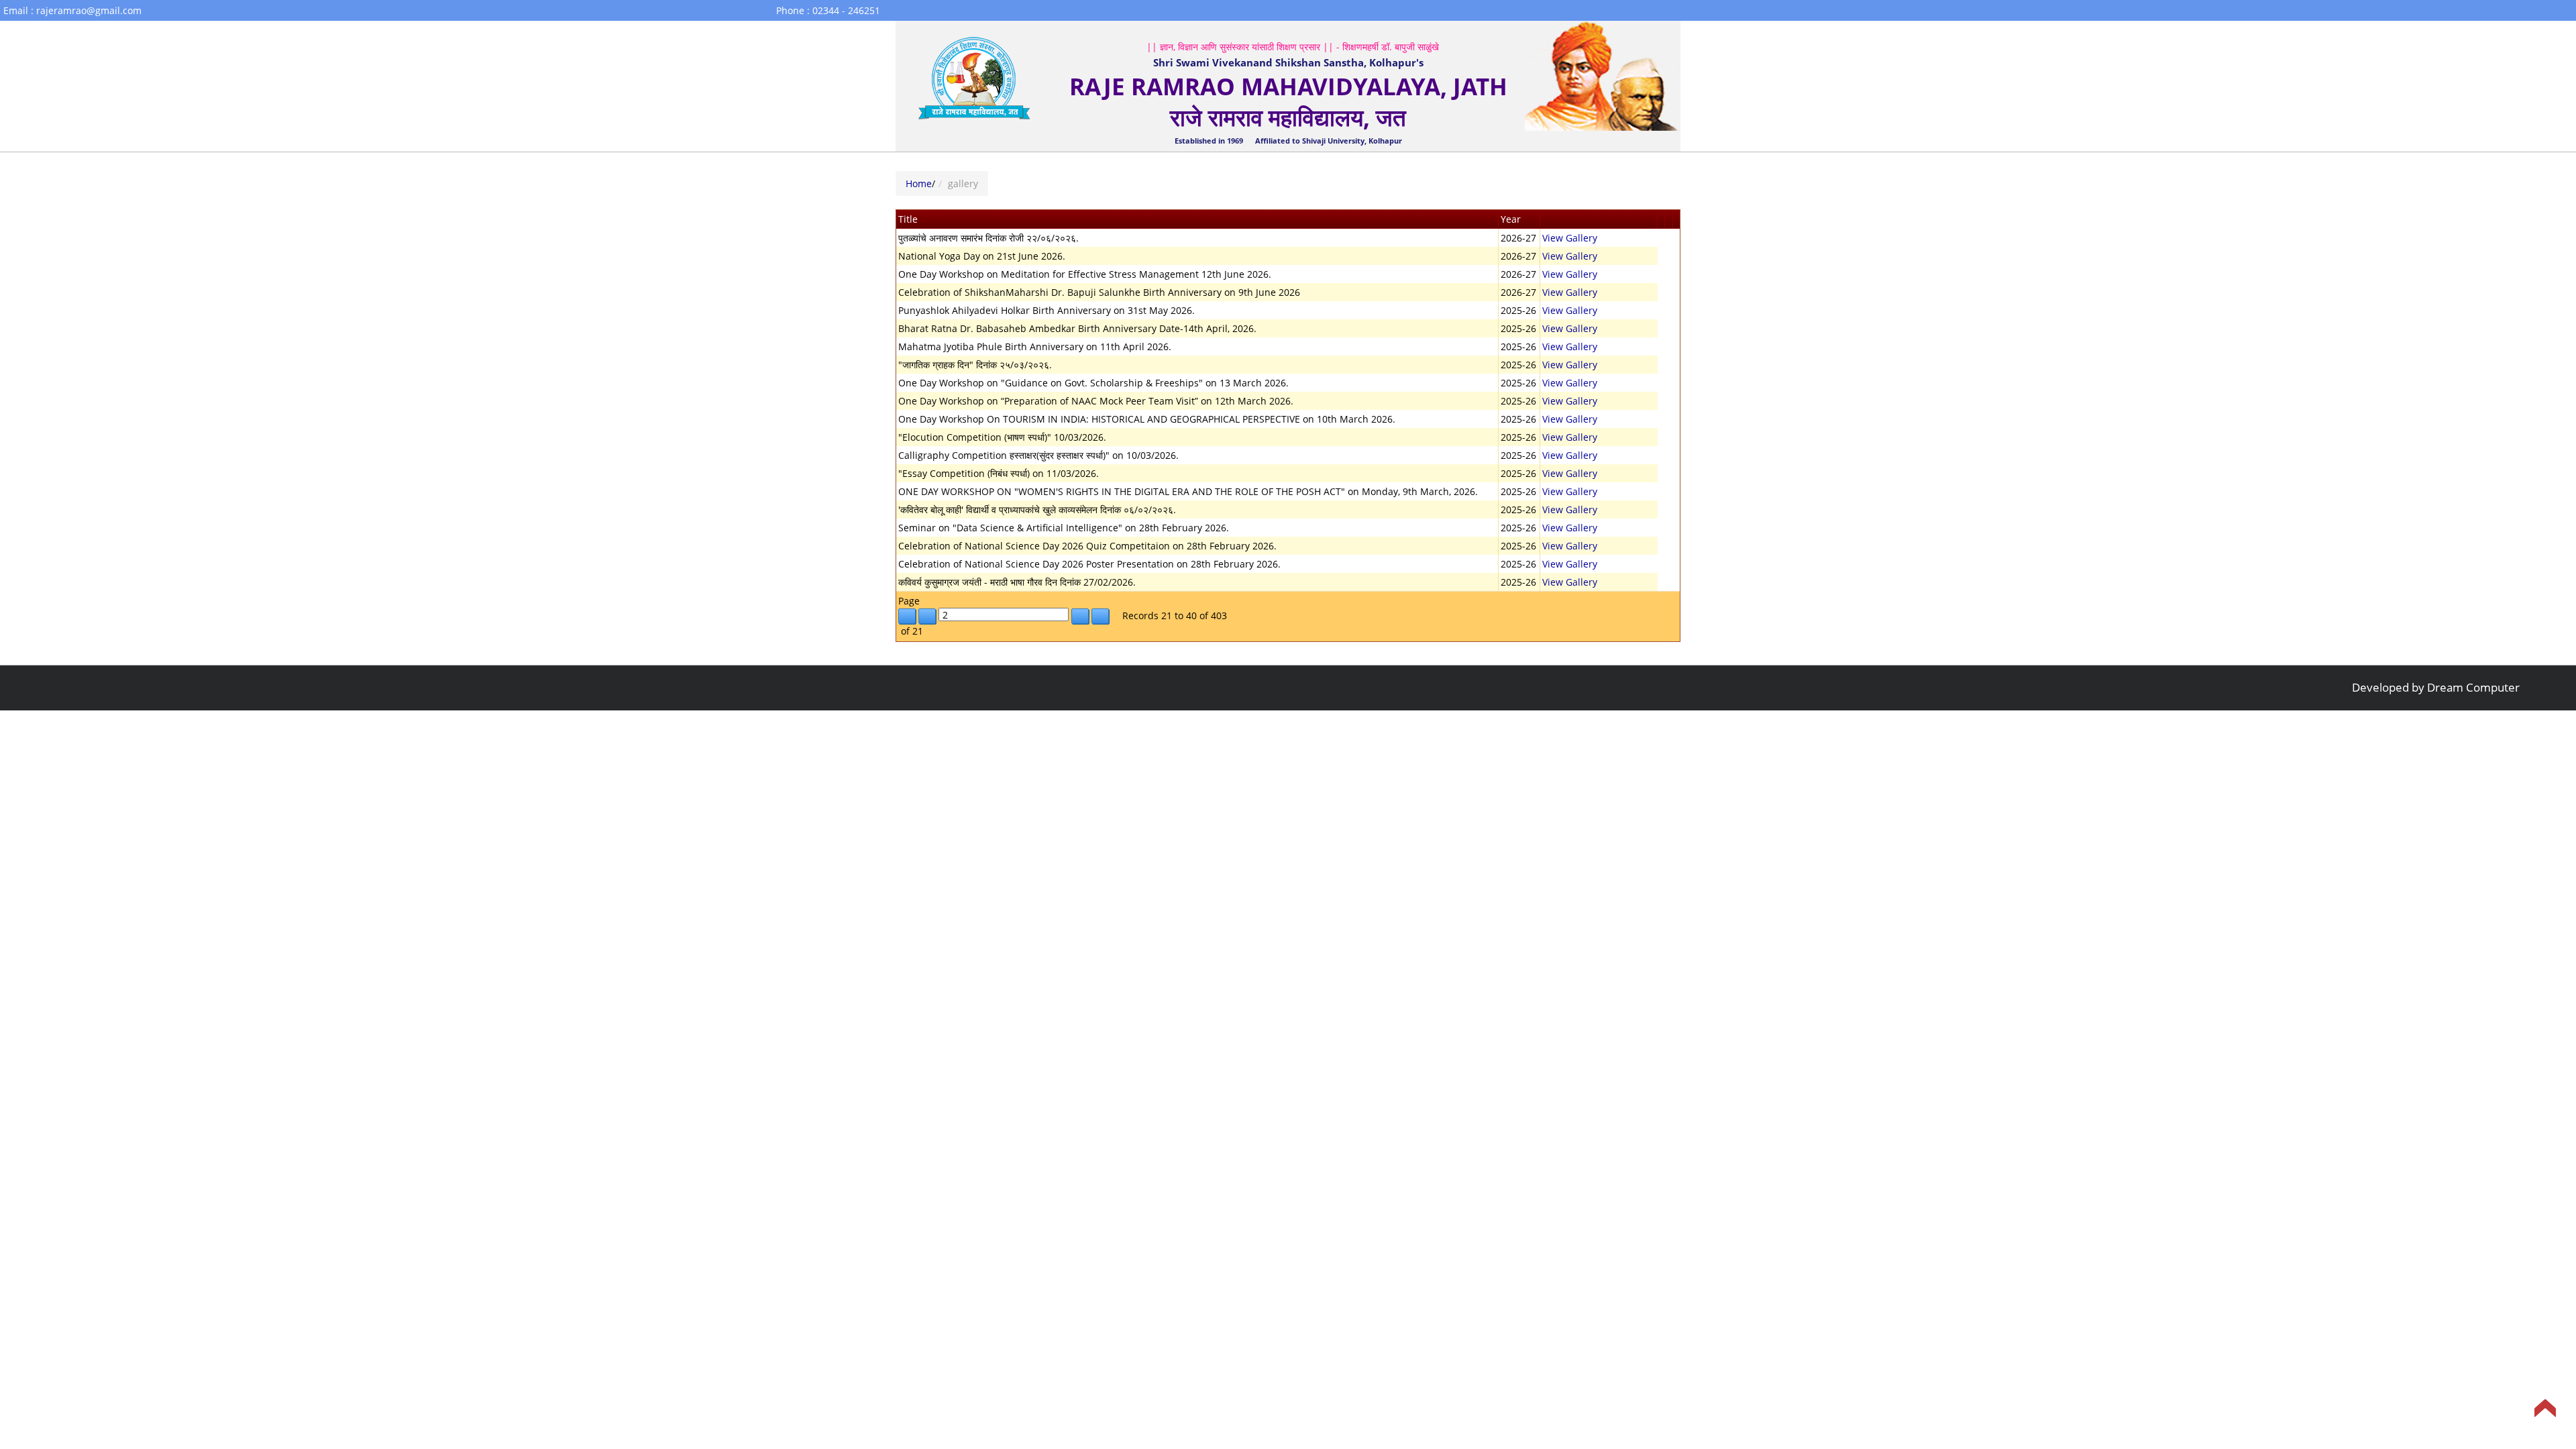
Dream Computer (2473, 687)
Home (919, 183)
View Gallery (1570, 238)
